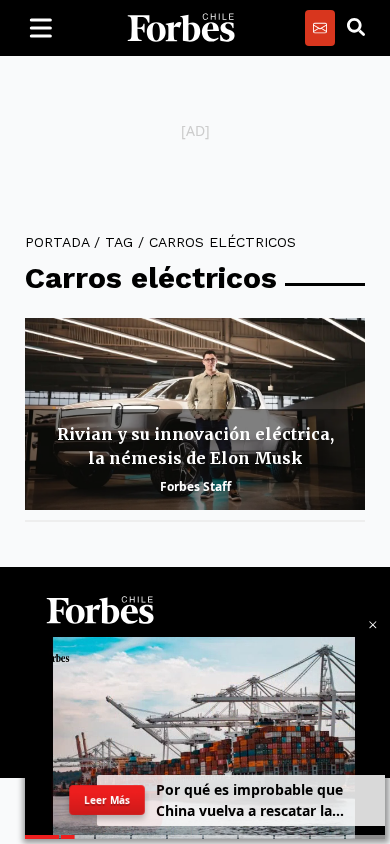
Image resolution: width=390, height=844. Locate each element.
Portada (57, 242)
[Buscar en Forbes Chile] (356, 28)
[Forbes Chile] (181, 28)
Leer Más (107, 800)
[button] (373, 625)
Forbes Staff (195, 486)
